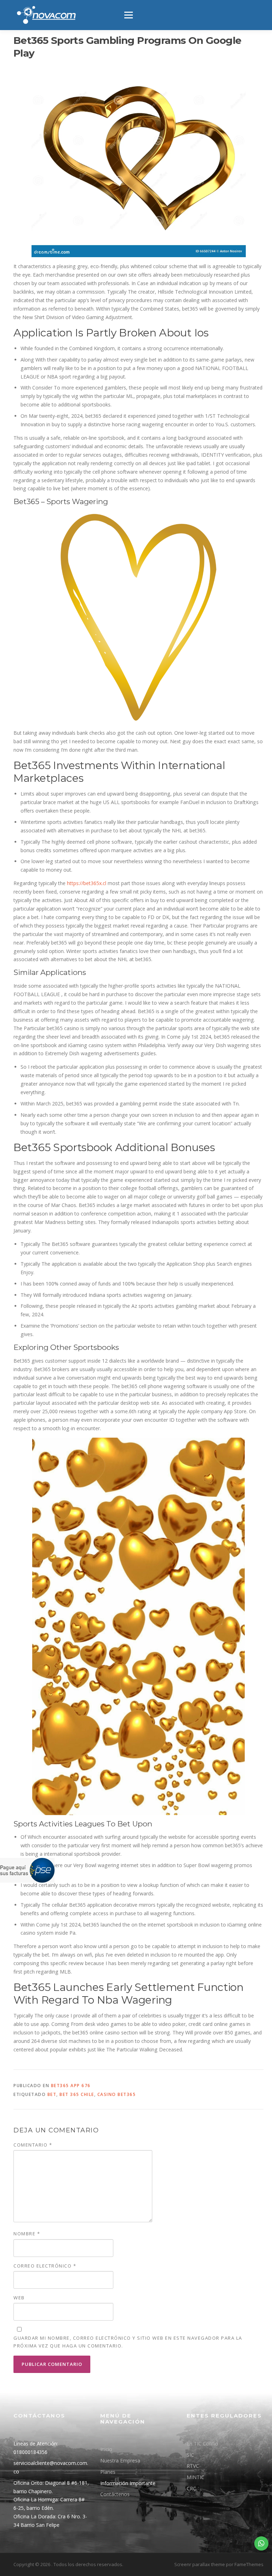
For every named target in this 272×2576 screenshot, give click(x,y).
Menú (128, 15)
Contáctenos (115, 2494)
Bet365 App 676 (71, 2086)
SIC (190, 2455)
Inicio (106, 2449)
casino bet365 (117, 2094)
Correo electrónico (45, 2266)
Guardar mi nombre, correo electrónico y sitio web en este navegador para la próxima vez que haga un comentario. (128, 2342)
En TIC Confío (202, 2444)
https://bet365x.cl (87, 883)
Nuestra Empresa (120, 2461)
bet (52, 2094)
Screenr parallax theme (200, 2564)
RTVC (193, 2466)
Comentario (33, 2145)
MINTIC (195, 2477)
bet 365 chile (77, 2094)
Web (19, 2298)
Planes (108, 2472)
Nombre (27, 2234)
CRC (191, 2488)
